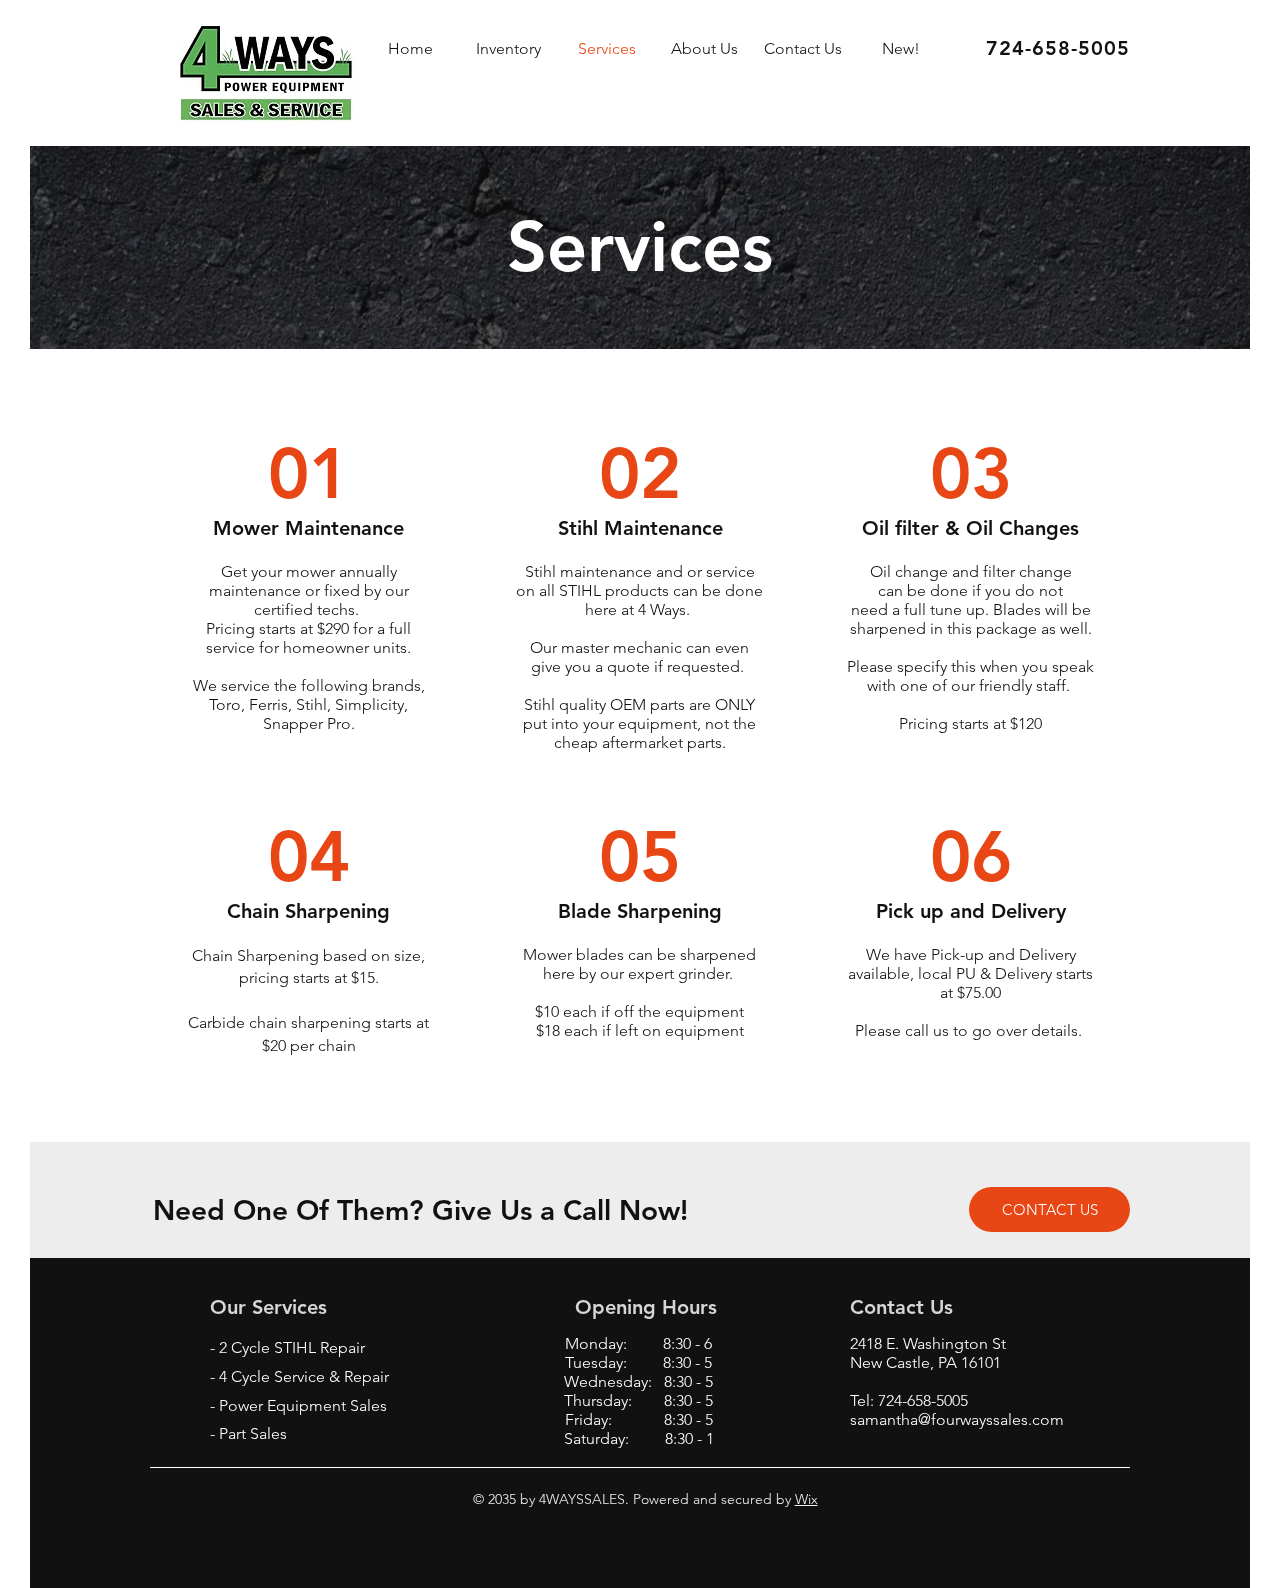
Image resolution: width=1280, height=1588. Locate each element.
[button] (901, 48)
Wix (806, 1499)
